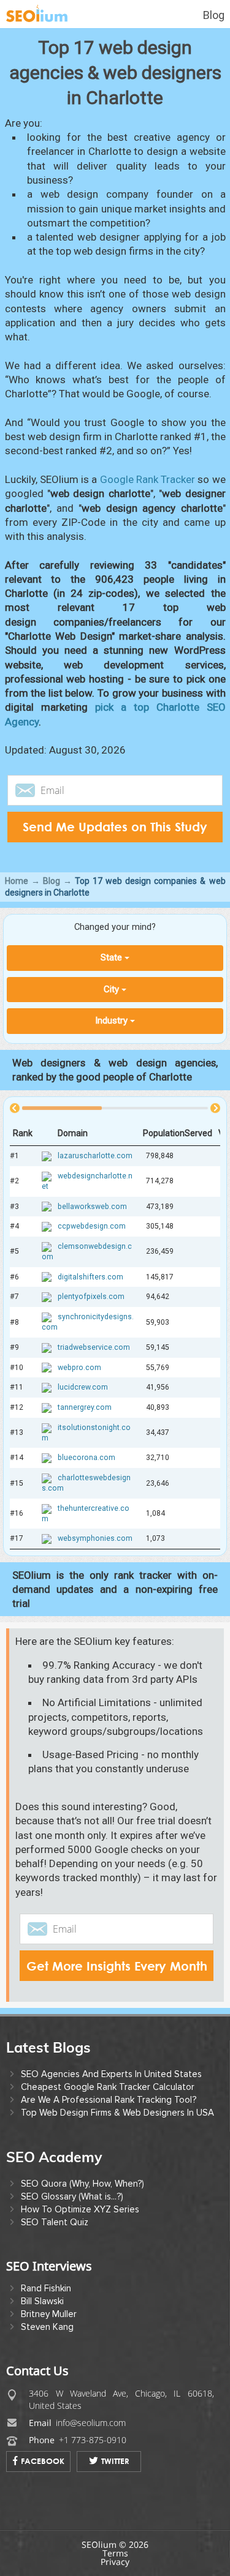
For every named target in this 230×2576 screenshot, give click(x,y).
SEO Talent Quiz (55, 2222)
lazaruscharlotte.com (95, 1156)
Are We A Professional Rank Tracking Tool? (109, 2100)
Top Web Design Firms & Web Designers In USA (117, 2113)
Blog (214, 15)
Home (17, 881)
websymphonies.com (95, 1538)
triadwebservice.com (94, 1347)
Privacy (115, 2562)
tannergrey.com (85, 1407)
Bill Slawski (42, 2301)
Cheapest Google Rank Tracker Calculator (108, 2087)
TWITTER (115, 2461)
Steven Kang (47, 2327)
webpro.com (79, 1367)
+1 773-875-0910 (93, 2440)
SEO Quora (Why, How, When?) (82, 2184)
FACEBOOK (43, 2461)
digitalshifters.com (90, 1276)
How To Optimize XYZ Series (80, 2209)
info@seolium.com (91, 2423)
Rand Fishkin (46, 2288)
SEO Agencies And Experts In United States (111, 2074)
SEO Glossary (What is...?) (72, 2196)
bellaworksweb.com (92, 1206)
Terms (115, 2553)
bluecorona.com (86, 1458)
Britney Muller (49, 2314)
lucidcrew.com (83, 1387)
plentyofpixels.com (91, 1297)
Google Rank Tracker (148, 479)
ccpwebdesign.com (92, 1226)
